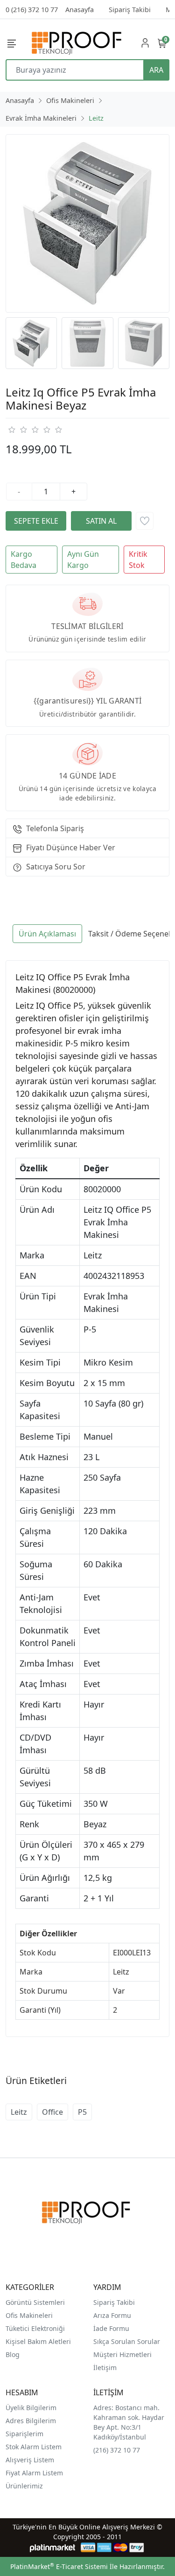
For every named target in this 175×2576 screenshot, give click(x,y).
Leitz (19, 2112)
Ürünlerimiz (24, 2486)
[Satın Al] (101, 521)
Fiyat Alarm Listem (34, 2473)
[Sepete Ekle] (36, 521)
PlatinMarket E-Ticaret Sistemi (59, 2566)
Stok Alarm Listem (34, 2447)
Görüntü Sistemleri (35, 2302)
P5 (82, 2112)
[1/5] (11, 430)
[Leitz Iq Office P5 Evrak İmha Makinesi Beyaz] (87, 223)
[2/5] (17, 430)
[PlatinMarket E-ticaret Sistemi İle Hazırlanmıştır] (52, 2547)
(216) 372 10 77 (117, 2450)
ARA (156, 70)
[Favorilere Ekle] (145, 521)
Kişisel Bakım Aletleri (38, 2341)
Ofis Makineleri (29, 2315)
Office (52, 2112)
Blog (13, 2354)
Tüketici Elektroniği (35, 2328)
